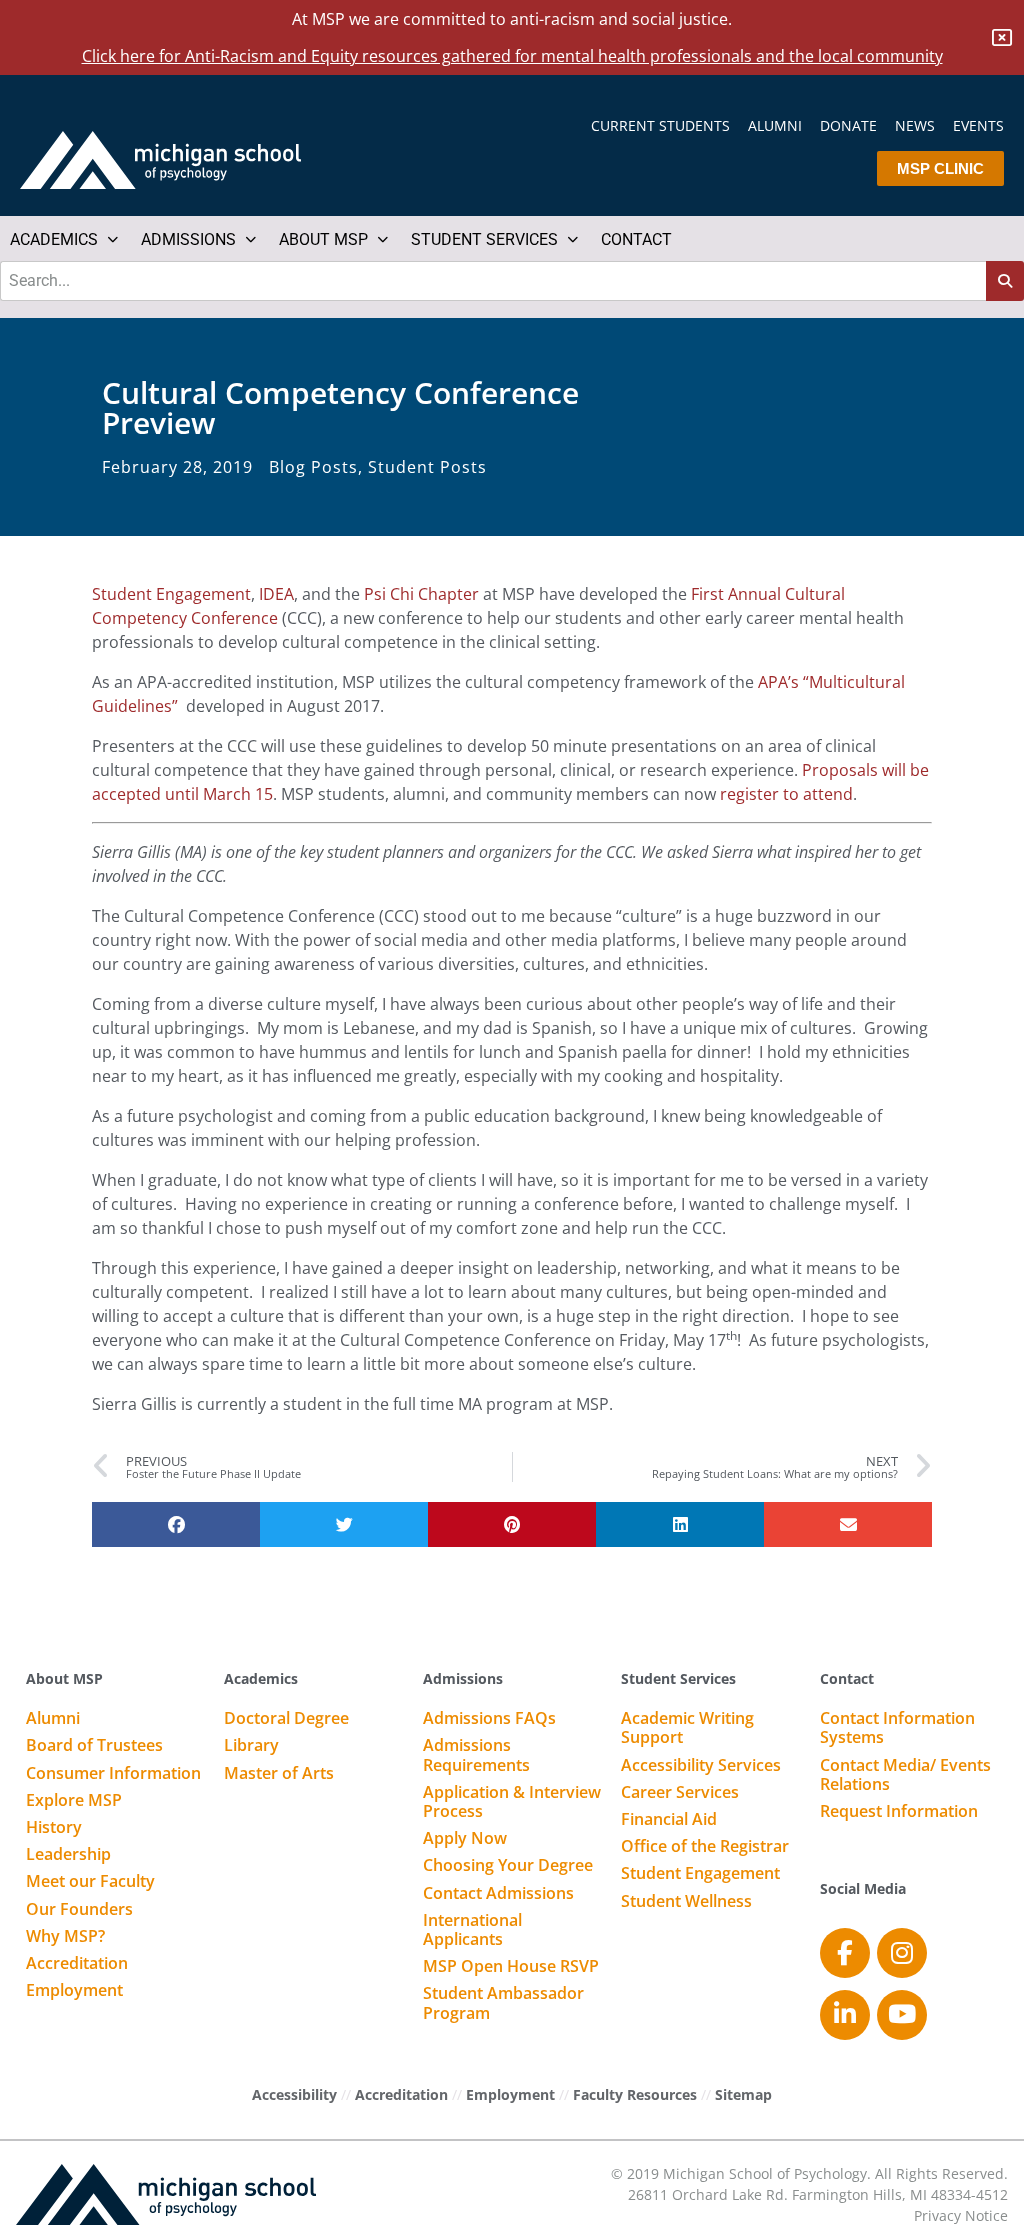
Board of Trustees (94, 1746)
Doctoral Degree (286, 1719)
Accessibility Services (701, 1766)
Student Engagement (171, 594)
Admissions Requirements (476, 1755)
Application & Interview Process (512, 1802)
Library (251, 1746)
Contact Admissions (498, 1894)
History (54, 1828)
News (915, 126)
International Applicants (472, 1930)
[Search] (1005, 281)
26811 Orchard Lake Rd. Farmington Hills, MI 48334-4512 (818, 2194)
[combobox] (493, 281)
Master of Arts (279, 1774)
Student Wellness (686, 1902)
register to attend (786, 794)
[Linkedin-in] (845, 2015)
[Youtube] (902, 2015)
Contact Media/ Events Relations (905, 1775)
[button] (65, 240)
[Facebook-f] (845, 1953)
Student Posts (427, 467)
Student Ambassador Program (503, 2003)
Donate (848, 126)
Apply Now (465, 1839)
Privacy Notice (961, 2215)
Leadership (68, 1855)
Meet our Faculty (90, 1882)
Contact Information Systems (897, 1728)
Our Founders (79, 1910)
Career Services (680, 1793)
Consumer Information (113, 1774)
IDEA (276, 594)
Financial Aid (669, 1820)
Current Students (660, 126)
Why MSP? (65, 1937)
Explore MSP (74, 1801)
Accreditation (77, 1964)
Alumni (775, 126)
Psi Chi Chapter (421, 594)
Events (978, 126)
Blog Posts (313, 467)
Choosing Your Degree (508, 1866)
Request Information (899, 1812)
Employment (74, 1991)
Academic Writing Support (687, 1728)
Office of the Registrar (705, 1847)
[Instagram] (902, 1953)
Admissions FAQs (489, 1719)
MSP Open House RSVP (511, 1967)
